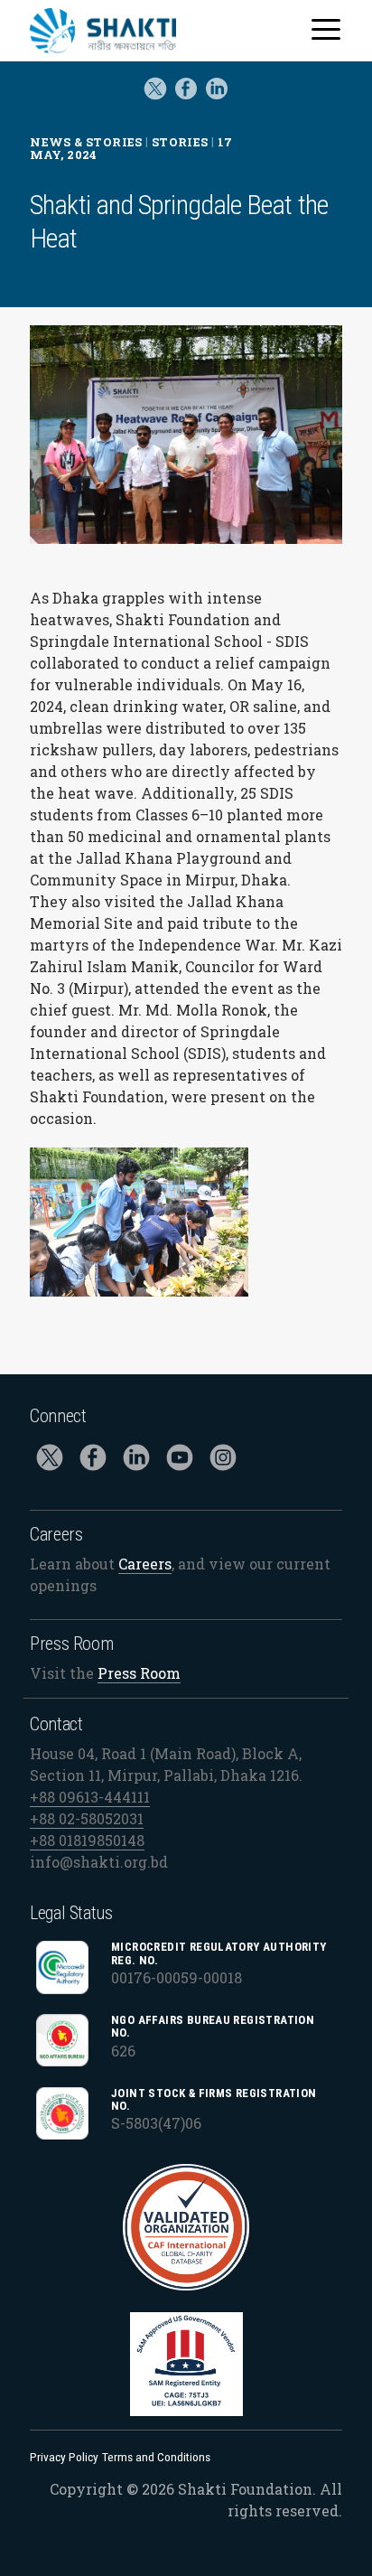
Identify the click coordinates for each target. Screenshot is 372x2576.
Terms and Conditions (156, 2457)
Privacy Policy (64, 2457)
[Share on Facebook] (186, 102)
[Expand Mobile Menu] (326, 30)
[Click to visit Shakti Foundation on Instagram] (223, 1461)
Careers (145, 1564)
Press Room (139, 1673)
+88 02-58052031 (87, 1818)
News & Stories (86, 142)
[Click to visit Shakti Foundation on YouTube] (180, 1461)
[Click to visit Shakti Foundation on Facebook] (93, 1461)
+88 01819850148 (87, 1840)
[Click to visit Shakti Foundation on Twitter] (155, 102)
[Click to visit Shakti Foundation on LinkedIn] (136, 1461)
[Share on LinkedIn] (217, 102)
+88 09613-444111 (90, 1797)
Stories (180, 142)
